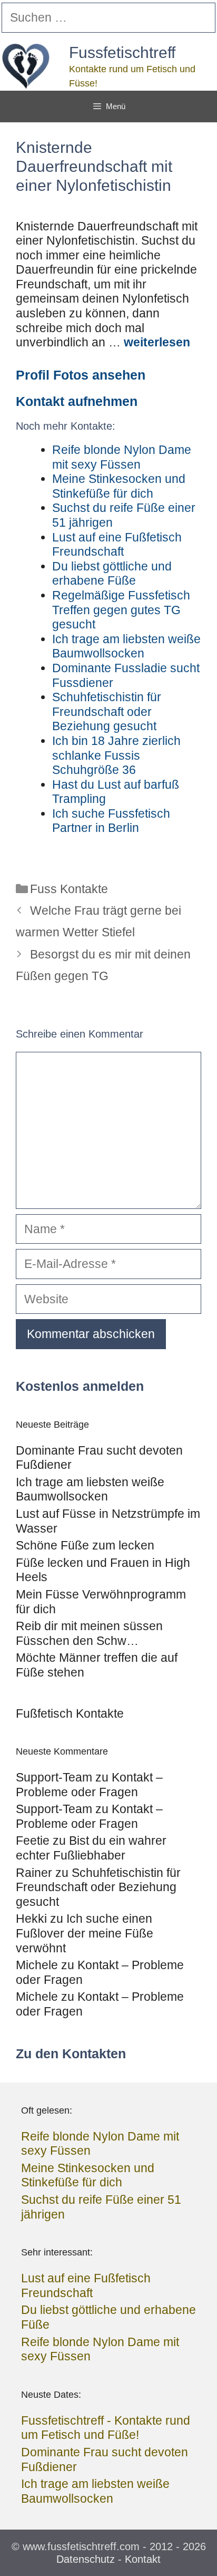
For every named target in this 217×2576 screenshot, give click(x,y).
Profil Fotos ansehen (81, 375)
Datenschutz (86, 2559)
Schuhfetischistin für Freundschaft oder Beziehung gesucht (98, 1887)
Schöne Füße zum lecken (85, 1545)
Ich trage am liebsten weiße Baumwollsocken (90, 1489)
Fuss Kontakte (69, 889)
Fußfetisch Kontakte (70, 1713)
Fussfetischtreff (122, 52)
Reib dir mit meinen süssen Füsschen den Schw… (89, 1633)
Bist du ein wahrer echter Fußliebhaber (91, 1848)
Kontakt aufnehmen (77, 401)
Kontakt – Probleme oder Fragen (89, 1785)
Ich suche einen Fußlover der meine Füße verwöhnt (85, 1933)
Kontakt (143, 2559)
